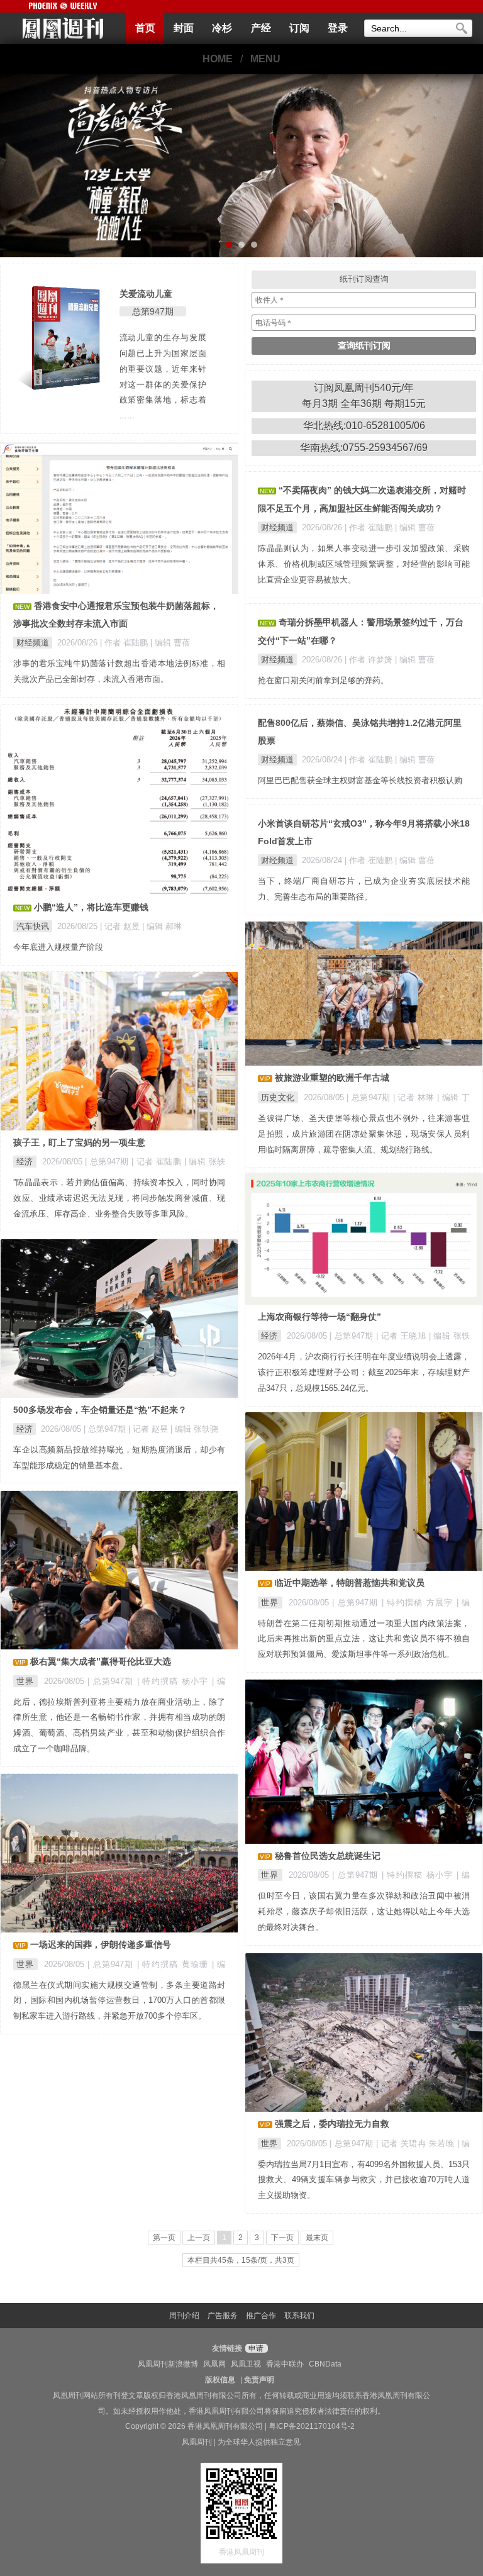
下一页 (282, 2238)
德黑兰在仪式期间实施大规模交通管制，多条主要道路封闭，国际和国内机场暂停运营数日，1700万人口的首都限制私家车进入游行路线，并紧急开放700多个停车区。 (119, 2001)
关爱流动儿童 (146, 294)
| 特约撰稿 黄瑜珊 (175, 1964)
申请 (255, 2348)
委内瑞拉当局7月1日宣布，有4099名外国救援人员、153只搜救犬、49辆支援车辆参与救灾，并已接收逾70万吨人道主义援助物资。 (364, 2180)
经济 (25, 1162)
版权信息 (220, 2380)
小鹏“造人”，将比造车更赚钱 (91, 907)
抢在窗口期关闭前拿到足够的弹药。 (323, 680)
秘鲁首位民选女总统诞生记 (328, 1856)
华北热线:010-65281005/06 (364, 426)
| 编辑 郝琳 (162, 926)
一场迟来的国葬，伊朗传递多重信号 (101, 1944)
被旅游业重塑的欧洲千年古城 (332, 1078)
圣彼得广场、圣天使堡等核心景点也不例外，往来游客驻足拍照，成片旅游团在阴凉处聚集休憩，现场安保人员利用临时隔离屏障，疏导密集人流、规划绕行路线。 (364, 1134)
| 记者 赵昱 (121, 926)
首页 (145, 28)
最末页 (317, 2238)
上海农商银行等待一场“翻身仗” (319, 1317)
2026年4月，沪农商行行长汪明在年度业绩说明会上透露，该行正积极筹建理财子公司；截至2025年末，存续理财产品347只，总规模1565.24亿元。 (364, 1372)
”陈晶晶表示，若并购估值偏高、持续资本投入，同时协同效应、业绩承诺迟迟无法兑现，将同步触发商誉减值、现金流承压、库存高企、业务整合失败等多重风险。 (119, 1198)
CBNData (325, 2364)
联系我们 (299, 2316)
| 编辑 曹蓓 (170, 643)
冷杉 (222, 28)
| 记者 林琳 (415, 1097)
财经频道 (33, 643)
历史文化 (278, 1097)
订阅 (299, 28)
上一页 (199, 2238)
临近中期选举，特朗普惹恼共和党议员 (350, 1583)
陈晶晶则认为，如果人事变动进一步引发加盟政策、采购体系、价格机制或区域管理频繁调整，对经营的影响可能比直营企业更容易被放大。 (364, 564)
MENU (265, 59)
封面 (184, 28)
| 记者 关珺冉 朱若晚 (417, 2144)
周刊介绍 (184, 2316)
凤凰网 (214, 2364)
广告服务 (223, 2316)
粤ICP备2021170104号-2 (312, 2426)
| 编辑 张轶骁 (194, 1429)
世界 (270, 1603)
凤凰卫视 (246, 2364)
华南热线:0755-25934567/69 (364, 448)
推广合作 (261, 2316)
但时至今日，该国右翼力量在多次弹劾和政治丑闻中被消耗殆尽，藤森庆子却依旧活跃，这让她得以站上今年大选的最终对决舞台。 (364, 1911)
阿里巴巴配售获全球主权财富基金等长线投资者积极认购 (360, 780)
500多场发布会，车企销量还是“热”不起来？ (100, 1410)
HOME (218, 59)
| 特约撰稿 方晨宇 (419, 1603)
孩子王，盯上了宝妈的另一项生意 (79, 1142)
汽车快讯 (33, 926)
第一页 (164, 2238)
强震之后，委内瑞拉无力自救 (332, 2124)
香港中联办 (285, 2364)
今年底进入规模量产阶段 (58, 947)
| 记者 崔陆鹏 (158, 1162)
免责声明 (259, 2380)
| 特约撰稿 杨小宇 (175, 1681)
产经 (261, 28)
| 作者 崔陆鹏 (125, 643)
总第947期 (153, 311)
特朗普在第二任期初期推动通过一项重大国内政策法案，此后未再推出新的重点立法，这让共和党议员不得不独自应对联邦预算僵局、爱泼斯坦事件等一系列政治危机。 (364, 1639)
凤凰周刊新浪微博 (168, 2364)
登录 (338, 28)
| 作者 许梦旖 (370, 660)
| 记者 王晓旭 (402, 1336)
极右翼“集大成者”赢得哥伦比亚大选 (101, 1661)
